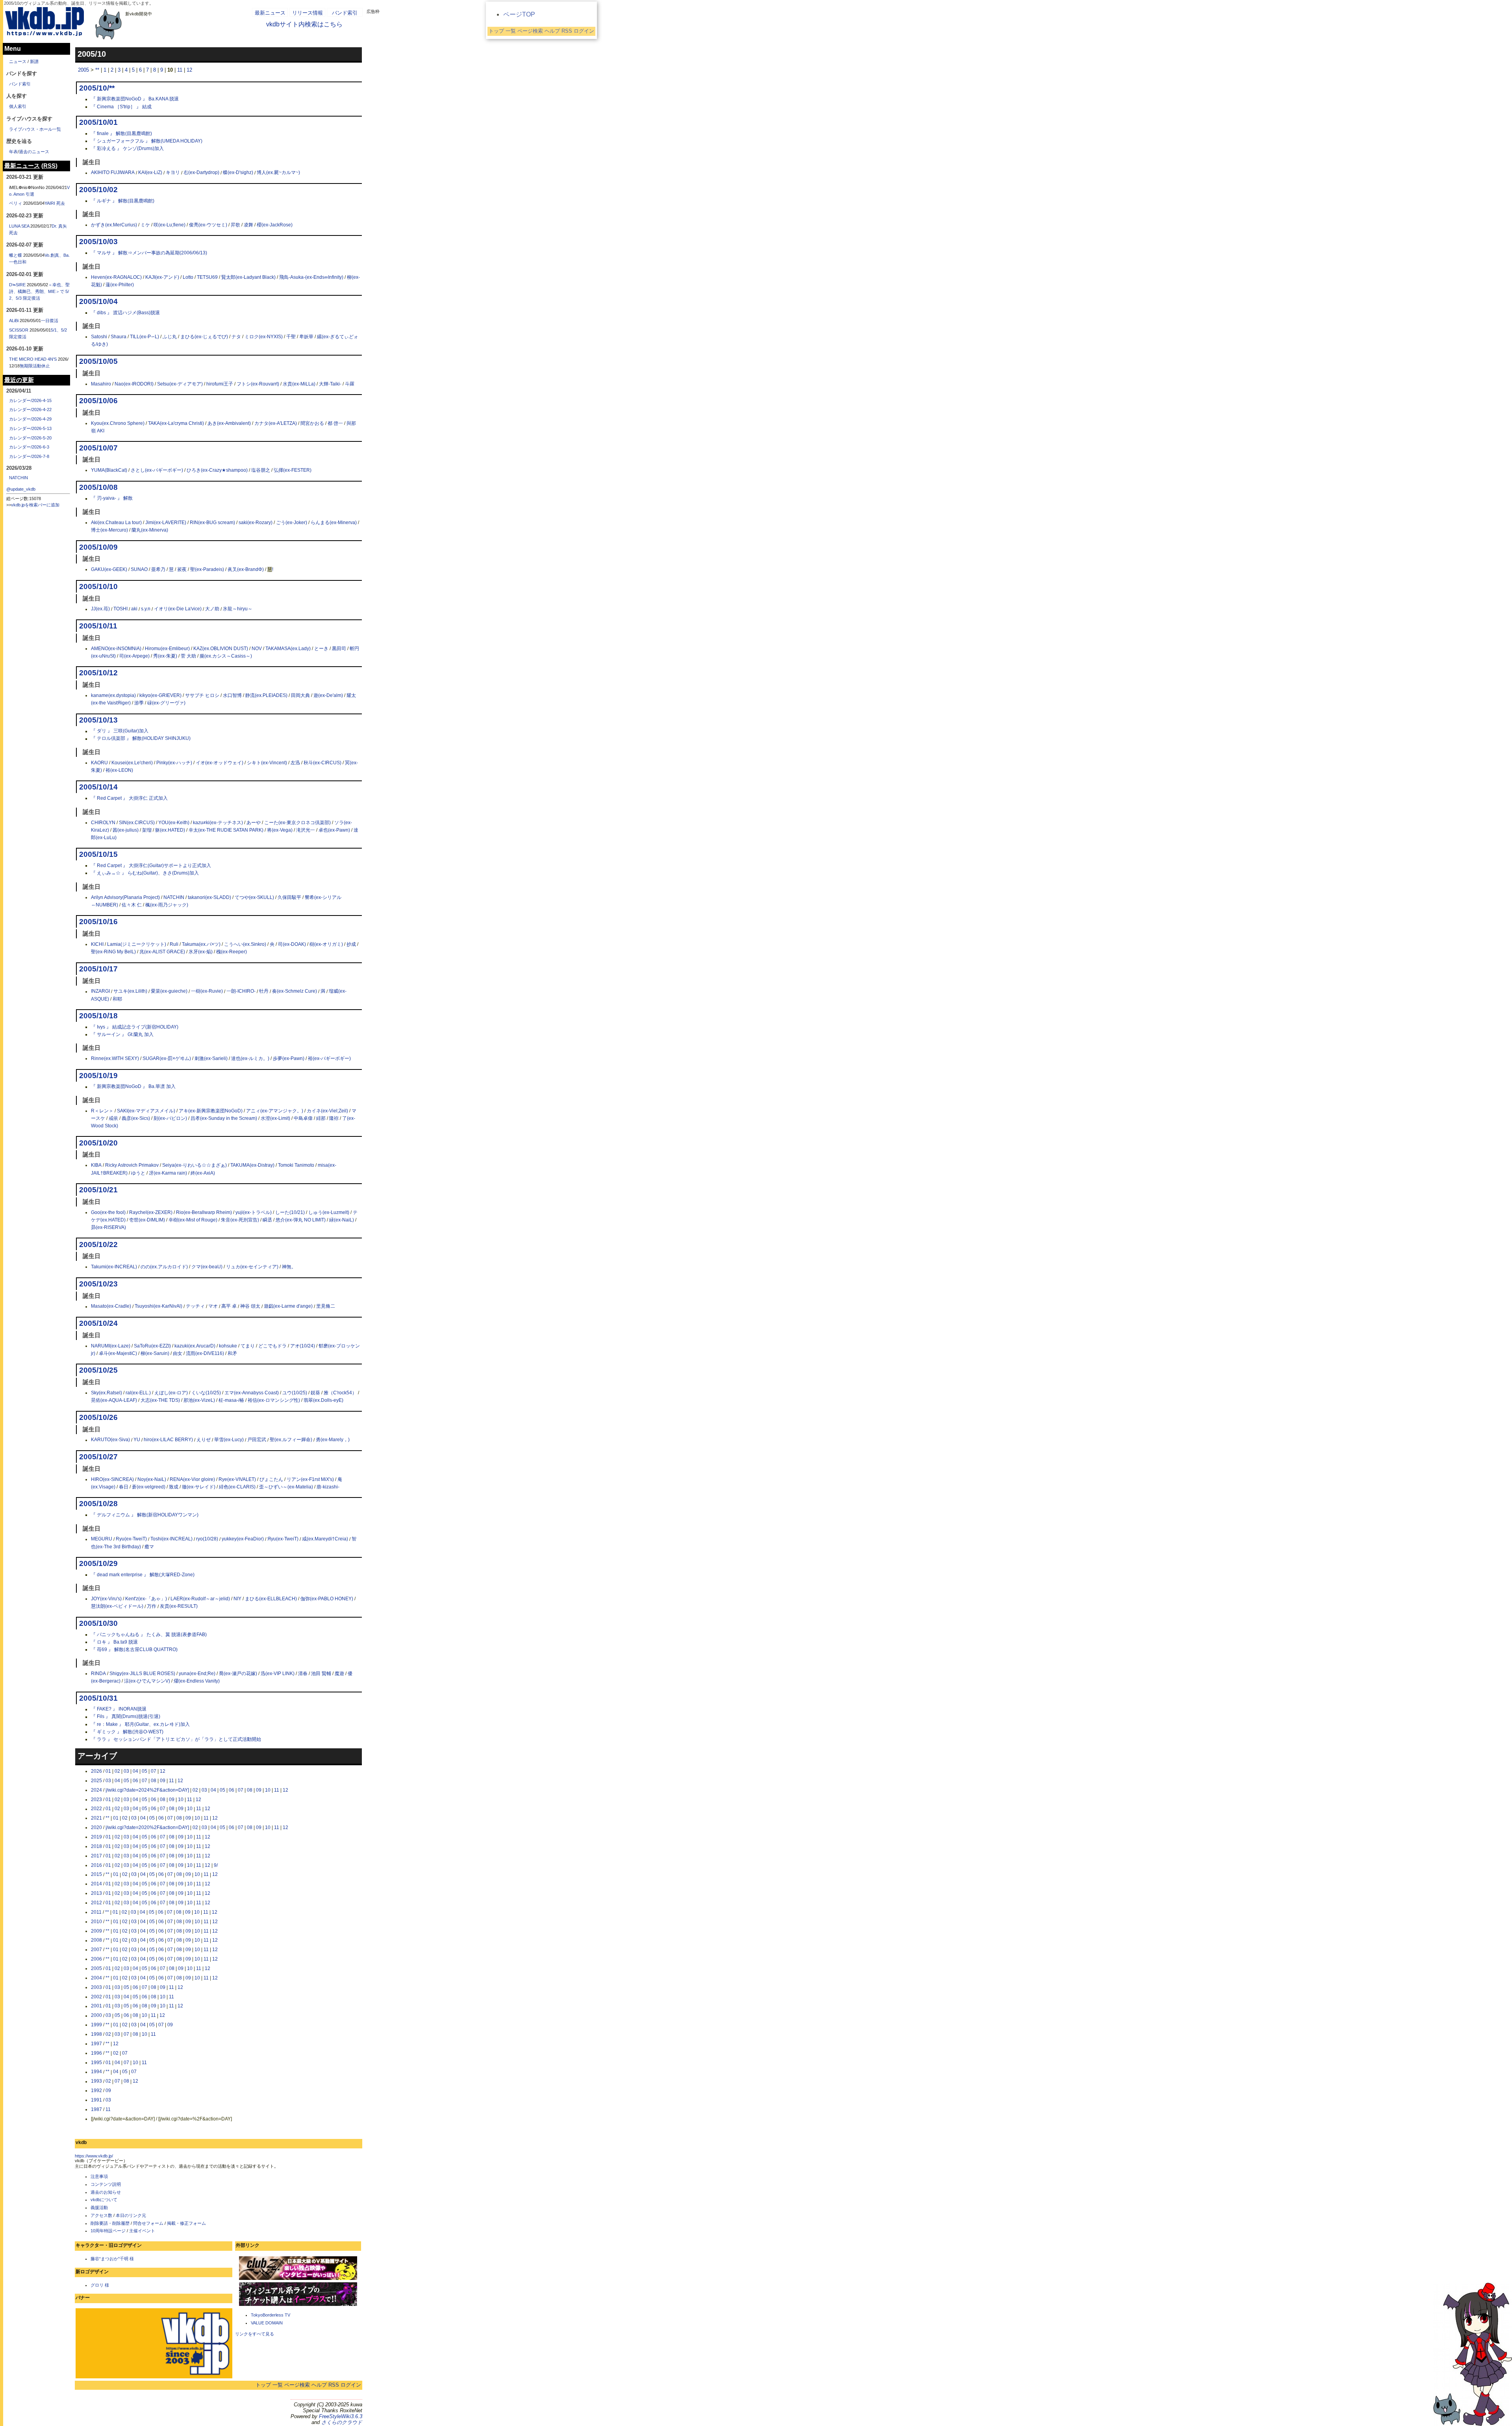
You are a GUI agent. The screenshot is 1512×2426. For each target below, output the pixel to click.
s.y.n (146, 609)
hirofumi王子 (220, 384)
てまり (248, 1346)
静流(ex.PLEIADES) (266, 695)
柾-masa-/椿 (231, 1400)
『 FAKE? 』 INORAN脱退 (119, 1709)
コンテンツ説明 (106, 2184)
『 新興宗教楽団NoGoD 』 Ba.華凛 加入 (133, 1087)
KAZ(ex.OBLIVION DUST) (221, 649)
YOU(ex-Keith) (174, 823)
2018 (96, 1846)
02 (117, 1771)
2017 (96, 1856)
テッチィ (195, 1307)
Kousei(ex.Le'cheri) (132, 763)
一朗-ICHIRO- (241, 992)
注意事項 (99, 2176)
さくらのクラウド (342, 2422)
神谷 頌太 (250, 1307)
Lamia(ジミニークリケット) (137, 944)
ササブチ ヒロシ (202, 695)
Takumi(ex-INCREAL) (114, 1267)
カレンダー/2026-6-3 (29, 447)
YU (137, 1440)
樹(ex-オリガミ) (326, 944)
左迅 (295, 763)
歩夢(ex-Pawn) (289, 1058)
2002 (96, 1997)
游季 (139, 703)
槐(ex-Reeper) (232, 952)
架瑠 (147, 830)
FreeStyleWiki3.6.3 (341, 2416)
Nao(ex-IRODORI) (134, 384)
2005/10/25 (98, 1370)
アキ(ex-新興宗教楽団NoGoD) (211, 1111)
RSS (334, 2385)
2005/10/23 (98, 1284)
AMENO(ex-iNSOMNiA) (116, 649)
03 (126, 1771)
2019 (96, 1837)
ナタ (236, 337)
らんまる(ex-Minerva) (334, 523)
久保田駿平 (289, 897)
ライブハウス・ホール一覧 (35, 129)
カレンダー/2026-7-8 (29, 456)
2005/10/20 (98, 1143)
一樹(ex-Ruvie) (207, 992)
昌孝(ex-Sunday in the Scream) (224, 1118)
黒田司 (339, 649)
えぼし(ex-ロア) (171, 1393)
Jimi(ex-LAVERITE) (166, 523)
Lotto (188, 277)
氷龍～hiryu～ (238, 609)
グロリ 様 (100, 2285)
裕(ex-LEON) (119, 770)
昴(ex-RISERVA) (108, 1227)
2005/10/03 (98, 242)
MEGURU (102, 1539)
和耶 (117, 999)
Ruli (174, 944)
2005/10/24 (98, 1323)
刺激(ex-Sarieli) (211, 1058)
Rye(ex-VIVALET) (237, 1479)
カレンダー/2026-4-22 (30, 410)
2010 (96, 1922)
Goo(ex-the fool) (108, 1212)
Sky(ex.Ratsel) (107, 1393)
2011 (96, 1912)
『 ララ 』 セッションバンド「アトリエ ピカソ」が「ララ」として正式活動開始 (176, 1739)
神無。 (289, 1267)
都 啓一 (335, 423)
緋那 (321, 1118)
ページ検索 (297, 2385)
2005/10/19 (98, 1076)
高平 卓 (229, 1307)
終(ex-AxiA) (203, 1173)
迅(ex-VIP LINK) (278, 1674)
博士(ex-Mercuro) (109, 530)
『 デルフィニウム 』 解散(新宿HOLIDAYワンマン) (145, 1515)
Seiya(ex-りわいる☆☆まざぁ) (195, 1165)
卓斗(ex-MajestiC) (118, 1353)
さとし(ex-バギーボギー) (157, 470)
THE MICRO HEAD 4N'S (33, 359)
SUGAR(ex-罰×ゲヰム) (167, 1058)
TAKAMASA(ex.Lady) (288, 649)
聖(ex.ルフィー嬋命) (291, 1440)
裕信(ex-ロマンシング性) (274, 1400)
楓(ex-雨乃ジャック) (167, 905)
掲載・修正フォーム (186, 2223)
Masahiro (101, 384)
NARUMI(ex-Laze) (111, 1346)
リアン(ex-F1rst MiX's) (310, 1479)
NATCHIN (174, 897)
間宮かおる (312, 423)
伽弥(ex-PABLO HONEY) (327, 1599)
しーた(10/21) (290, 1212)
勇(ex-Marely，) (333, 1440)
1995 (96, 2063)
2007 (96, 1950)
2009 (96, 1931)
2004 (96, 1978)
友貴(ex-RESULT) (179, 1607)
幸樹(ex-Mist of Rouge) (193, 1220)
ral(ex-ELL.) (138, 1393)
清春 (303, 1674)
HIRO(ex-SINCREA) (112, 1479)
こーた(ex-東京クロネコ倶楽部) (297, 823)
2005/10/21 (98, 1190)
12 (189, 70)
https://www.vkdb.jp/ (94, 2156)
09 (163, 1781)
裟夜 (182, 569)
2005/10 (92, 54)
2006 (96, 1959)
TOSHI (120, 609)
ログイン (351, 2385)
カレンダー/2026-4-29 (30, 419)
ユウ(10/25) (295, 1393)
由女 (178, 1353)
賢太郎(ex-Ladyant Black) (248, 277)
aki (134, 609)
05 (145, 1771)
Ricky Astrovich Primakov (132, 1165)
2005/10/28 (98, 1504)
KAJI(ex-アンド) (162, 277)
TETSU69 (207, 277)
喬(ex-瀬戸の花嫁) (238, 1674)
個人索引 (18, 106)
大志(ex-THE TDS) (160, 1400)
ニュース (18, 61)
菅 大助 (188, 656)
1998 (96, 2034)
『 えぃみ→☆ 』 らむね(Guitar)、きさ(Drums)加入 (145, 873)
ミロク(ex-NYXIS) (264, 337)
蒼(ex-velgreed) (149, 1487)
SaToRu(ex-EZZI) (152, 1346)
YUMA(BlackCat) (109, 470)
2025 (96, 1781)
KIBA (96, 1165)
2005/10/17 (98, 969)
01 (108, 1771)
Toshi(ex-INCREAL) (171, 1539)
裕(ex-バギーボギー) (329, 1058)
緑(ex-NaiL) (342, 1220)
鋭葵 (315, 1393)
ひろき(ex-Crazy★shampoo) (217, 470)
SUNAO (139, 569)
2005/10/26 (98, 1417)
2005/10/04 (98, 301)
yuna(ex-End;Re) (197, 1674)
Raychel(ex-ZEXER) (151, 1212)
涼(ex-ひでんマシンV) (147, 1681)
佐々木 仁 (132, 905)
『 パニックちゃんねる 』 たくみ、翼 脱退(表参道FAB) (149, 1635)
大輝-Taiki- (330, 384)
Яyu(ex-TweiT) (283, 1539)
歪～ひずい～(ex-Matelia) (286, 1487)
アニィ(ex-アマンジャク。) (275, 1111)
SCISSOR (19, 330)
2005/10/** (97, 88)
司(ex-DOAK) (292, 944)
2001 (96, 2006)
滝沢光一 (306, 830)
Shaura (119, 337)
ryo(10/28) (207, 1539)
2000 (96, 2016)
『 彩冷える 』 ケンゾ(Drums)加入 (127, 148)
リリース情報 (308, 13)
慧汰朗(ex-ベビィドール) (117, 1607)
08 (154, 1781)
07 (154, 1771)
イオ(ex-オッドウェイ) (220, 763)
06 (135, 1781)
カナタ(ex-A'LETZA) (276, 423)
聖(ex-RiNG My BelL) (113, 952)
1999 (96, 2025)
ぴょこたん (271, 1479)
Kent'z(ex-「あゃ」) (146, 1599)
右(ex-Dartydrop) (201, 173)
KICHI (97, 944)
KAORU (99, 763)
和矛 (232, 1353)
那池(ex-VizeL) (199, 1400)
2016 (96, 1865)
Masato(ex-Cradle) (111, 1307)
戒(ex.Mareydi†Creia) (325, 1539)
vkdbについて (104, 2200)
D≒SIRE (17, 285)
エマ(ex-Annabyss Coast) (252, 1393)
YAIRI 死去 (55, 203)
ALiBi (14, 321)
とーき (321, 649)
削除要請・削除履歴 (110, 2223)
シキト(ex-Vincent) (267, 763)
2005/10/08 (98, 487)
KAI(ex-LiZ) (150, 173)
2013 (96, 1893)
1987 (96, 2109)
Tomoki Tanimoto (296, 1165)
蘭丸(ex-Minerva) (150, 530)
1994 (96, 2072)
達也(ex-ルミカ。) (250, 1058)
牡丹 (264, 992)
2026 (96, 1771)
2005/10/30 (98, 1623)
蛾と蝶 (16, 255)
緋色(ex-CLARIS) (237, 1487)
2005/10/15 (98, 854)
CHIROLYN (103, 823)
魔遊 (339, 1674)
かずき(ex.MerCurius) (114, 225)
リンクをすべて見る (255, 2334)
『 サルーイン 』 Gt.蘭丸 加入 (122, 1034)
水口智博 (232, 695)
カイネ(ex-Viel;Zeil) (327, 1111)
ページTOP (519, 14)
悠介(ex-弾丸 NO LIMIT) (301, 1220)
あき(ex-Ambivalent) (229, 423)
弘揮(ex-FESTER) (293, 470)
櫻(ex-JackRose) (275, 225)
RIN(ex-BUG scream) (212, 523)
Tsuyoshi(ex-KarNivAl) (158, 1307)
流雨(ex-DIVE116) (205, 1353)
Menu (13, 49)
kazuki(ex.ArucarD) (195, 1346)
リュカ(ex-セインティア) (252, 1267)
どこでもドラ (272, 1346)
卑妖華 (306, 337)
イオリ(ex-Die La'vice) (178, 609)
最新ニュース (270, 13)
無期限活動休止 (35, 366)
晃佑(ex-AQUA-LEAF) (114, 1400)
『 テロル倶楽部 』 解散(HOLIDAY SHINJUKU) (141, 739)
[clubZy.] (298, 2279)
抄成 (351, 944)
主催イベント (142, 2231)
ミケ (145, 225)
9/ (216, 1865)
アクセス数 (101, 2215)
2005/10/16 (98, 922)
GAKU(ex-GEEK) (109, 569)
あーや (254, 823)
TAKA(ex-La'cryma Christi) (176, 423)
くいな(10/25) (206, 1393)
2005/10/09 (98, 547)
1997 (96, 2044)
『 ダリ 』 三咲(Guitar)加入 (120, 731)
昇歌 (235, 225)
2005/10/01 (98, 122)
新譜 (34, 61)
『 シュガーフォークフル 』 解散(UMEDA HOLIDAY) (147, 141)
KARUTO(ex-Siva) (110, 1440)
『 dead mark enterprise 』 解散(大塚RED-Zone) (143, 1575)
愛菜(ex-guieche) (169, 992)
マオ (213, 1307)
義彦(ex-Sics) (136, 1118)
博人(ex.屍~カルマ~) (278, 173)
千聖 (291, 337)
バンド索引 (345, 13)
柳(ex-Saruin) (155, 1353)
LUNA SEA (19, 226)
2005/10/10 (98, 587)
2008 (96, 1940)
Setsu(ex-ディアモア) (180, 384)
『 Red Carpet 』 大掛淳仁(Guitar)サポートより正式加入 (151, 866)
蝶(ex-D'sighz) (238, 173)
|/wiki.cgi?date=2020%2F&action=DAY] (148, 1827)
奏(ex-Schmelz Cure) (295, 992)
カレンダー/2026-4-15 (30, 400)
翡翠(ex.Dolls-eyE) (323, 1400)
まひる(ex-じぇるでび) (204, 337)
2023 (96, 1800)
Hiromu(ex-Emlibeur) (167, 649)
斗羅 (350, 384)
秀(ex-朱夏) (165, 656)
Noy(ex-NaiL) (152, 1479)
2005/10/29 (98, 1563)
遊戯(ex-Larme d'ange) (288, 1307)
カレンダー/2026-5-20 (30, 438)
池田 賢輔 (321, 1674)
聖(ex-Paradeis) (207, 569)
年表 (13, 152)
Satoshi (99, 337)
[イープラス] (298, 2305)
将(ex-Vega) (280, 830)
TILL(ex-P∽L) (145, 337)
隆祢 (334, 1118)
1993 (96, 2081)
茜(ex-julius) (126, 830)
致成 (174, 1487)
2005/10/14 (98, 787)
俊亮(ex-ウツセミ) (208, 225)
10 (268, 1790)
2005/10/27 (98, 1457)
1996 (96, 2053)
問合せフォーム (148, 2223)
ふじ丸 (170, 337)
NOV (257, 649)
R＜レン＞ (102, 1111)
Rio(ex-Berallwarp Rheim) (204, 1212)
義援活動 (99, 2207)
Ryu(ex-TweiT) (131, 1539)
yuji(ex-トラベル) (254, 1212)
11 (180, 70)
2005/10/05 (98, 361)
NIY (237, 1599)
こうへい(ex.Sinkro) (245, 944)
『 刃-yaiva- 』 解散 (112, 499)
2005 (83, 70)
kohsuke (228, 1346)
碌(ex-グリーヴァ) (166, 703)
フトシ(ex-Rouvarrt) (258, 384)
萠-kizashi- (328, 1487)
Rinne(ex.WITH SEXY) (115, 1058)
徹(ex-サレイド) (199, 1487)
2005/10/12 (98, 673)
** (97, 70)
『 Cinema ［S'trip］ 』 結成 (121, 107)
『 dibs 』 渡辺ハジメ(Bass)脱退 (125, 313)
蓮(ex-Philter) (120, 285)
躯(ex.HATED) (170, 830)
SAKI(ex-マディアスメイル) (146, 1111)
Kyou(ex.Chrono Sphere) (118, 423)
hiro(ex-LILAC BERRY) (168, 1440)
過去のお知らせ (106, 2192)
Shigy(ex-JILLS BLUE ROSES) (142, 1674)
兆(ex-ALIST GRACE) (162, 952)
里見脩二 (326, 1307)
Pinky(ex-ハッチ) (174, 763)
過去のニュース (34, 152)
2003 (96, 1987)
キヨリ (173, 173)
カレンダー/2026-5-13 (30, 428)
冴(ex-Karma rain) (168, 1173)
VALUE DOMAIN (267, 2323)
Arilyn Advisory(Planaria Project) (125, 897)
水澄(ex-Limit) (275, 1118)
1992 (96, 2091)
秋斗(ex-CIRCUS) (322, 763)
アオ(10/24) (303, 1346)
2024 (96, 1790)
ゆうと (138, 1173)
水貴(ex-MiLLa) (299, 384)
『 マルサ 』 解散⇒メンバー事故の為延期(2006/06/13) (149, 253)
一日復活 (50, 321)
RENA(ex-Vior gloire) (192, 1479)
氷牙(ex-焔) (201, 952)
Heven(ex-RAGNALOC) (116, 277)
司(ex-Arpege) (134, 656)
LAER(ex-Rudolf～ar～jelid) (200, 1599)
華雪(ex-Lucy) (229, 1440)
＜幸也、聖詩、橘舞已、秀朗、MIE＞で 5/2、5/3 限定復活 (39, 291)
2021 (96, 1818)
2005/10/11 (98, 626)
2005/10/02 (98, 190)
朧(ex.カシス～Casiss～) (226, 656)
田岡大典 (300, 695)
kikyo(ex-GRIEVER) (160, 695)
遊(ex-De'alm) (328, 695)
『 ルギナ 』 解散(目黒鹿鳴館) (123, 201)
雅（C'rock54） (340, 1393)
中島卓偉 (303, 1118)
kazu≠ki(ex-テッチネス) (218, 823)
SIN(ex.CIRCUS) (137, 823)
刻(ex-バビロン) (170, 1118)
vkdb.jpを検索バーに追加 (35, 505)
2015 (96, 1875)
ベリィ (16, 203)
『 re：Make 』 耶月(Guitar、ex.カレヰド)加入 (140, 1724)
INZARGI (100, 992)
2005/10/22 (98, 1244)
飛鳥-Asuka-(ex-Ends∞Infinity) (311, 277)
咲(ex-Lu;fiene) (170, 225)
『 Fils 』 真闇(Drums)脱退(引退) (126, 1717)
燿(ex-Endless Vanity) (197, 1681)
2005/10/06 (98, 401)
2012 (96, 1903)
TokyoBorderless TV (271, 2315)
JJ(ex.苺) (100, 609)
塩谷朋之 (261, 470)
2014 (96, 1884)
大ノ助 (212, 609)
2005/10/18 (98, 1016)
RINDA (98, 1674)
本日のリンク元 (131, 2215)
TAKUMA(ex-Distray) (252, 1165)
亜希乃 (158, 569)
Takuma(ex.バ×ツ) (201, 944)
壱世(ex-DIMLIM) (147, 1220)
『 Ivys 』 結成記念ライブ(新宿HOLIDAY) (135, 1027)
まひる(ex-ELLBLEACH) (271, 1599)
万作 (152, 1607)
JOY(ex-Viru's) (106, 1599)
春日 (124, 1487)
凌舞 (248, 225)
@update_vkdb (21, 489)
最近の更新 (19, 380)
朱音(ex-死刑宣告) (240, 1220)
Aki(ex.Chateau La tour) (116, 523)
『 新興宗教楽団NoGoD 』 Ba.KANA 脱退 (135, 99)
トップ (263, 2385)
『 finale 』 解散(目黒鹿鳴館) (121, 133)
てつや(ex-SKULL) (254, 897)
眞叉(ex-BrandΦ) (246, 569)
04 (135, 1771)
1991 (96, 2100)
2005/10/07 (98, 448)
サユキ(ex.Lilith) (130, 992)
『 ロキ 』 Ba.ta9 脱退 (114, 1642)
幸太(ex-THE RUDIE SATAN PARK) (226, 830)
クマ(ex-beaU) (207, 1267)
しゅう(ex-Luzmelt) (329, 1212)
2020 (96, 1827)
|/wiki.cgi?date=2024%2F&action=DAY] (148, 1790)
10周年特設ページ (108, 2231)
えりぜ (204, 1440)
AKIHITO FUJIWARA (113, 173)
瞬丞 (267, 1220)
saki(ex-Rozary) (256, 523)
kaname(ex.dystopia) (113, 695)
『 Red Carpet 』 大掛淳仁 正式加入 (129, 798)
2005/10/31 (98, 1698)
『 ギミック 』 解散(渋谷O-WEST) (127, 1732)
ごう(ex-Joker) (292, 523)
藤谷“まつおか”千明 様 (112, 2259)
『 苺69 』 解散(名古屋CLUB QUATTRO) (134, 1649)
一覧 (278, 2385)
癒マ (149, 1547)
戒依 (113, 1118)
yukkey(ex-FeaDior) (243, 1539)
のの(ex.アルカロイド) (164, 1267)
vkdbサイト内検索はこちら (304, 24)
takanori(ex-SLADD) (209, 897)
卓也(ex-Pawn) (334, 830)
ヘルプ (319, 2385)
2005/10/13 (98, 720)
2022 (96, 1809)
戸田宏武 (257, 1440)
